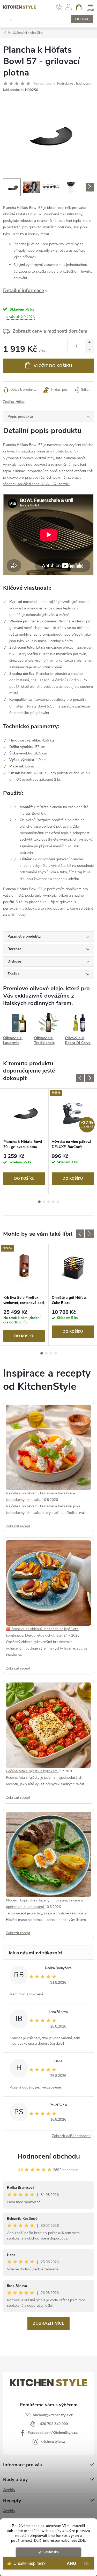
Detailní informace (24, 291)
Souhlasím (51, 2552)
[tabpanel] (24, 1141)
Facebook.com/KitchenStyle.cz (53, 2433)
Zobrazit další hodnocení (72, 2136)
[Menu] (90, 7)
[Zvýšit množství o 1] (89, 343)
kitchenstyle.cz (53, 2441)
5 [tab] (58, 1202)
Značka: (14, 402)
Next (89, 1078)
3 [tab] (49, 1202)
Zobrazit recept (18, 1526)
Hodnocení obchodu (49, 2156)
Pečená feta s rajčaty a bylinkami (33, 1771)
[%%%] (24, 1268)
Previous (80, 1078)
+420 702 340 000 (53, 2424)
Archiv (9, 2490)
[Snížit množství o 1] (89, 350)
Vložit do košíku (53, 366)
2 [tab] (44, 1202)
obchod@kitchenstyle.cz (53, 2415)
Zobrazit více (48, 2323)
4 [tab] (53, 1202)
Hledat (82, 19)
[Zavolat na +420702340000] (59, 7)
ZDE (82, 2541)
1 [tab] (39, 1202)
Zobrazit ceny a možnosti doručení (50, 331)
